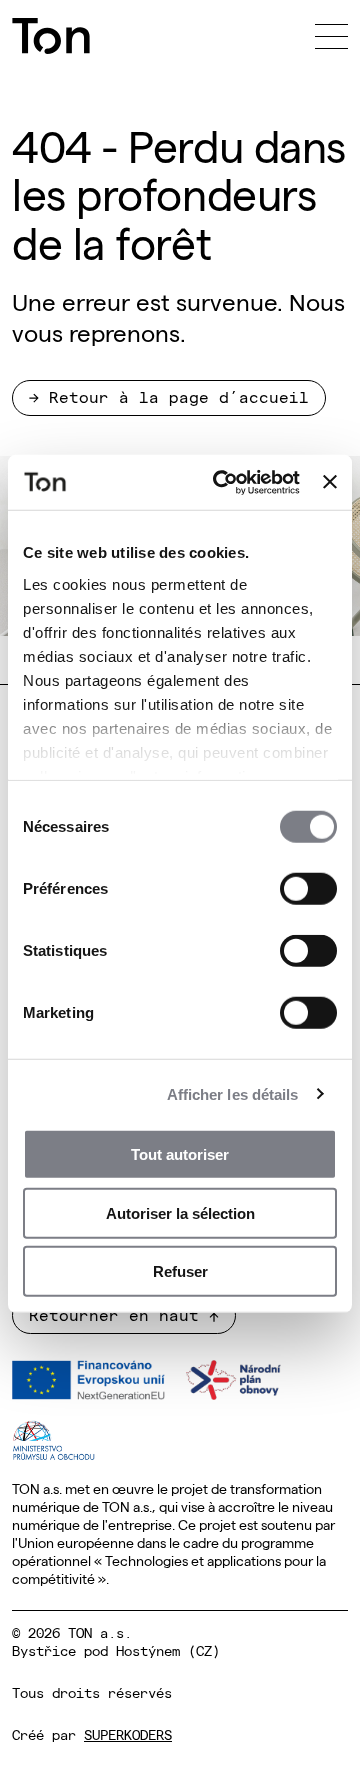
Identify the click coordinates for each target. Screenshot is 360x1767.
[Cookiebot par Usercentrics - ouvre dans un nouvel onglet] (222, 482)
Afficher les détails (233, 1093)
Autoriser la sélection (180, 1212)
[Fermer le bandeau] (330, 482)
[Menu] (331, 36)
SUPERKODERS (128, 1734)
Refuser (180, 1271)
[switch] (308, 889)
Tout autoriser (180, 1154)
